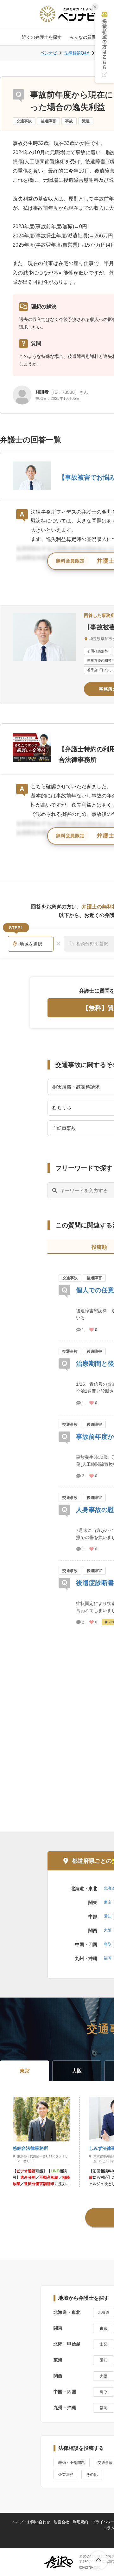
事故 (69, 121)
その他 (92, 2475)
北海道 (104, 2313)
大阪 (108, 1930)
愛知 (108, 1916)
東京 (108, 1902)
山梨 (104, 2344)
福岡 (108, 1958)
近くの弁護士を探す (42, 37)
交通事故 (24, 121)
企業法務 (66, 2475)
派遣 (86, 121)
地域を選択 (31, 944)
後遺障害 (48, 121)
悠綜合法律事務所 (30, 2148)
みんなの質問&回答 (89, 37)
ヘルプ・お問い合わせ (31, 2522)
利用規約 (80, 2522)
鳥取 (108, 1944)
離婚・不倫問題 (72, 2463)
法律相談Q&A (77, 53)
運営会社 (61, 2522)
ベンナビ (49, 53)
